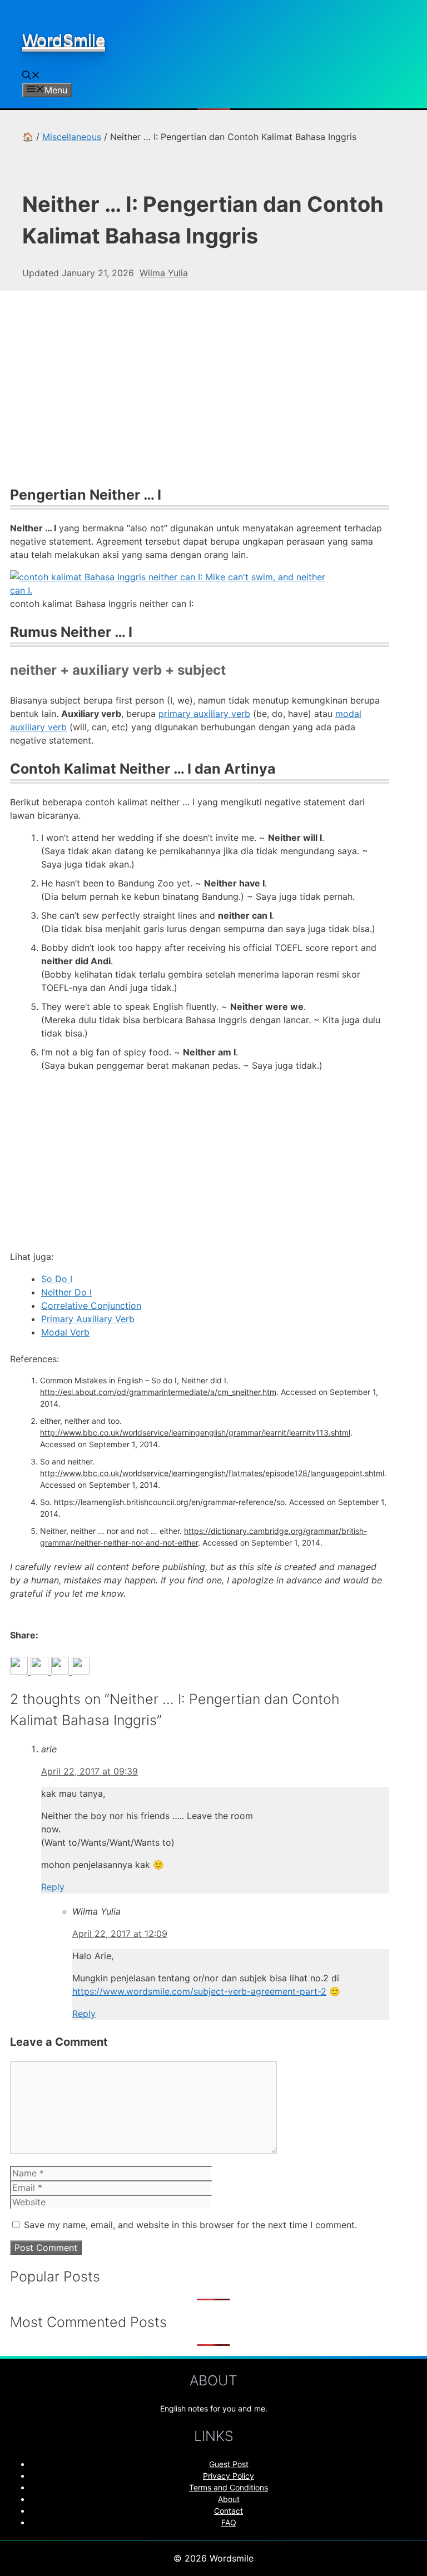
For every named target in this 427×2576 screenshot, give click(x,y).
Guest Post (229, 2464)
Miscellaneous (72, 137)
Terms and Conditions (229, 2487)
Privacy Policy (229, 2476)
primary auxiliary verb (204, 714)
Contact (229, 2511)
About (229, 2499)
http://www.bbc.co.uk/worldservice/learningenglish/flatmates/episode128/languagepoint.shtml (212, 1473)
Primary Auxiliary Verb (88, 1319)
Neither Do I (66, 1292)
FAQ (229, 2522)
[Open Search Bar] (31, 76)
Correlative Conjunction (91, 1306)
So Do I (57, 1279)
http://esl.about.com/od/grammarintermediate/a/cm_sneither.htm (158, 1392)
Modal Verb (65, 1332)
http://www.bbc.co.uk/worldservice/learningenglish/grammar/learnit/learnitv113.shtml (195, 1433)
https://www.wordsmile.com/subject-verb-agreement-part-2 (199, 1991)
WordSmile (64, 40)
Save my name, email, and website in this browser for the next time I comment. (190, 2225)
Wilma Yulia (164, 273)
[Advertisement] (200, 395)
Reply (53, 1887)
